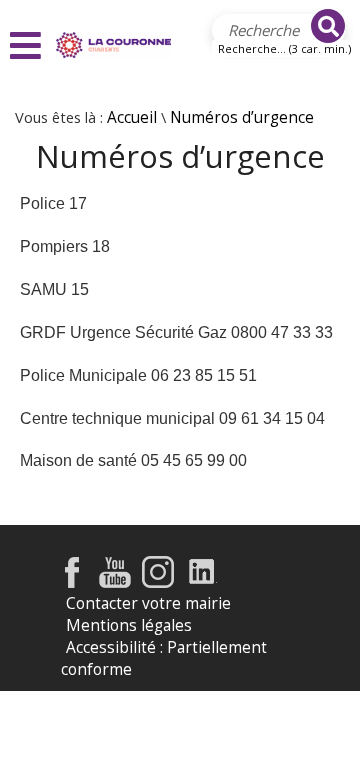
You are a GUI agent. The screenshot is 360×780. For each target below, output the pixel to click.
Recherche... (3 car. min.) (284, 48)
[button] (28, 45)
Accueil (132, 117)
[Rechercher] (328, 26)
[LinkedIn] (202, 582)
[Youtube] (115, 582)
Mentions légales (129, 625)
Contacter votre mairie (148, 603)
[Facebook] (72, 582)
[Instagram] (158, 582)
